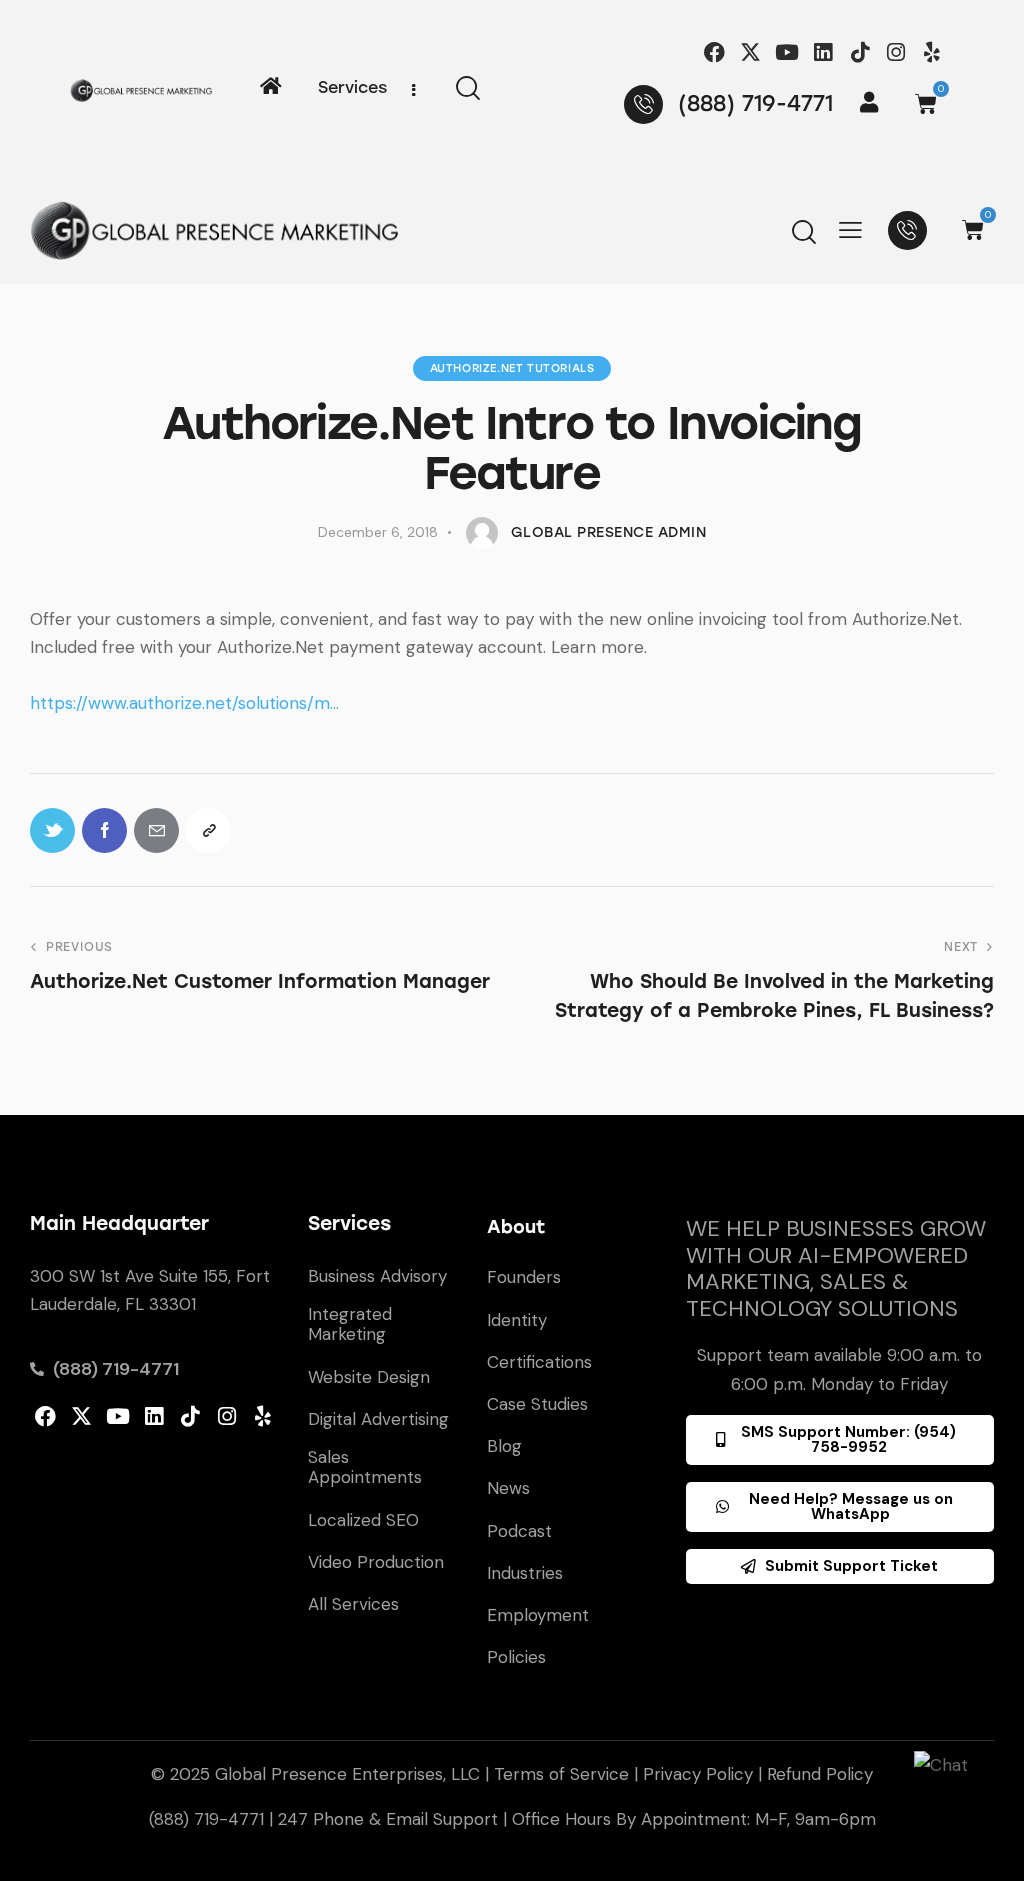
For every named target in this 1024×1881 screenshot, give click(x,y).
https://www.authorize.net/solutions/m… (184, 703)
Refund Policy (820, 1774)
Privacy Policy (698, 1774)
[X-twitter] (750, 52)
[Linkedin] (823, 52)
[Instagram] (895, 52)
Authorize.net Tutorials (512, 368)
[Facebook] (714, 52)
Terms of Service (561, 1774)
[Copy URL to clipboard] (208, 830)
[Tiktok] (859, 52)
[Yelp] (931, 52)
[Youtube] (787, 52)
